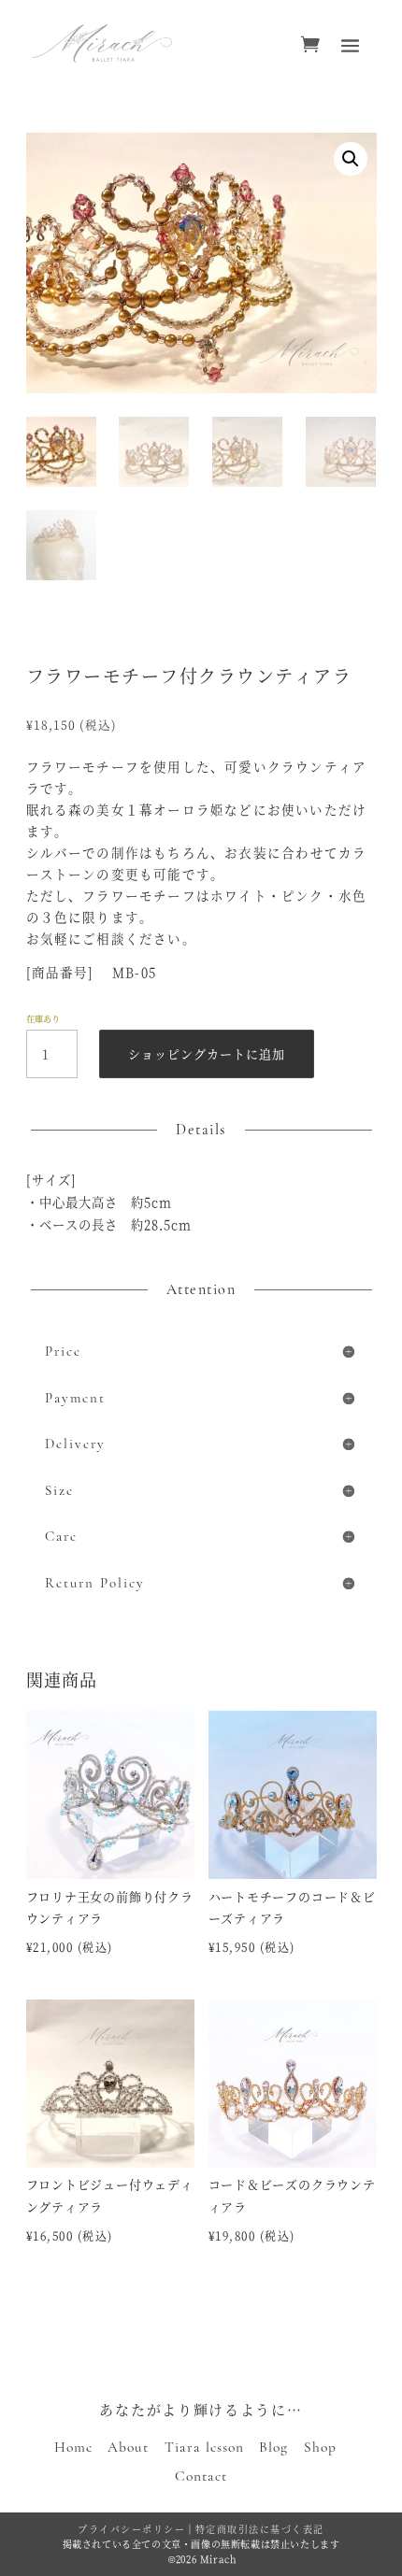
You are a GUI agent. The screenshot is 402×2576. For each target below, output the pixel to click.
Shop (320, 2447)
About (128, 2447)
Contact (201, 2476)
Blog (273, 2447)
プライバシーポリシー (131, 2529)
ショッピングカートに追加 (207, 1053)
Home (73, 2447)
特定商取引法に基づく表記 (260, 2529)
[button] (351, 159)
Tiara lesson (204, 2447)
